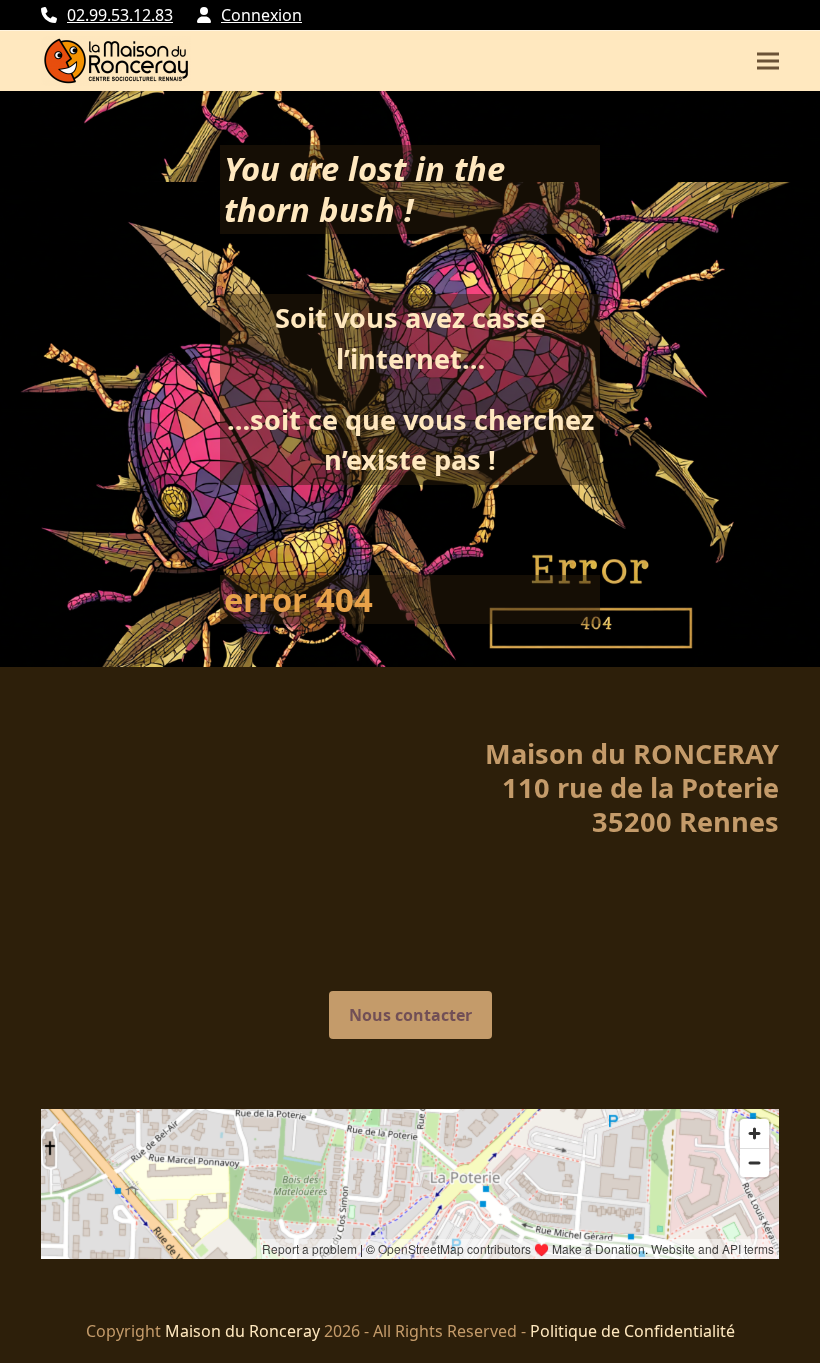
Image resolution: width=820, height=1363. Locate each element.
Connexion (261, 15)
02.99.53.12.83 (120, 15)
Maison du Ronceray (242, 1331)
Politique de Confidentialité (632, 1331)
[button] (768, 61)
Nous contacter (410, 1015)
